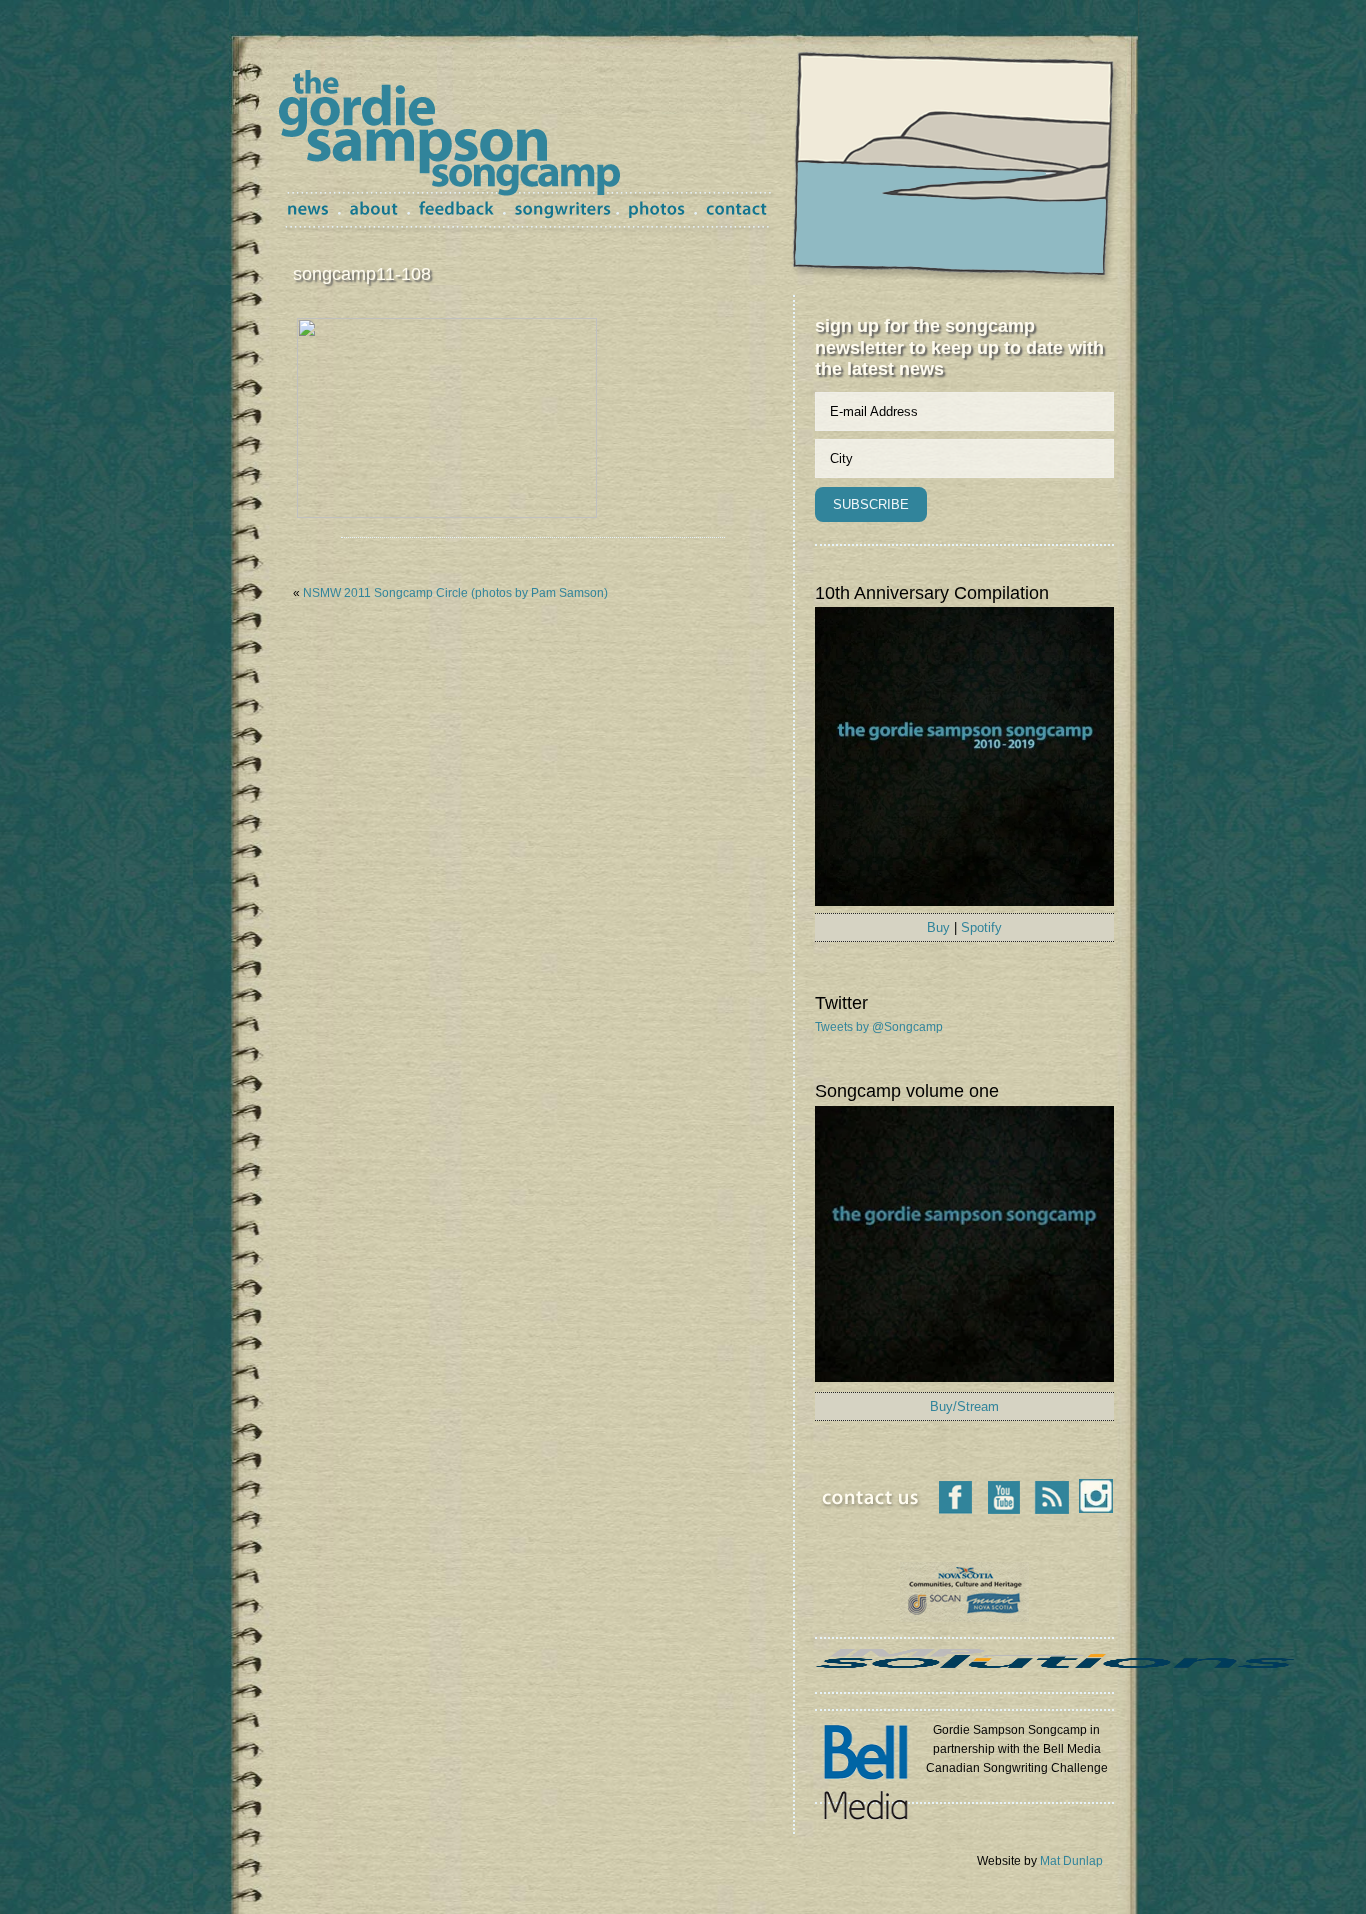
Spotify (981, 927)
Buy (938, 927)
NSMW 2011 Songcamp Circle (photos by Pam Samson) (455, 593)
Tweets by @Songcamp (879, 1027)
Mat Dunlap (1071, 1861)
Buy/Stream (964, 1406)
